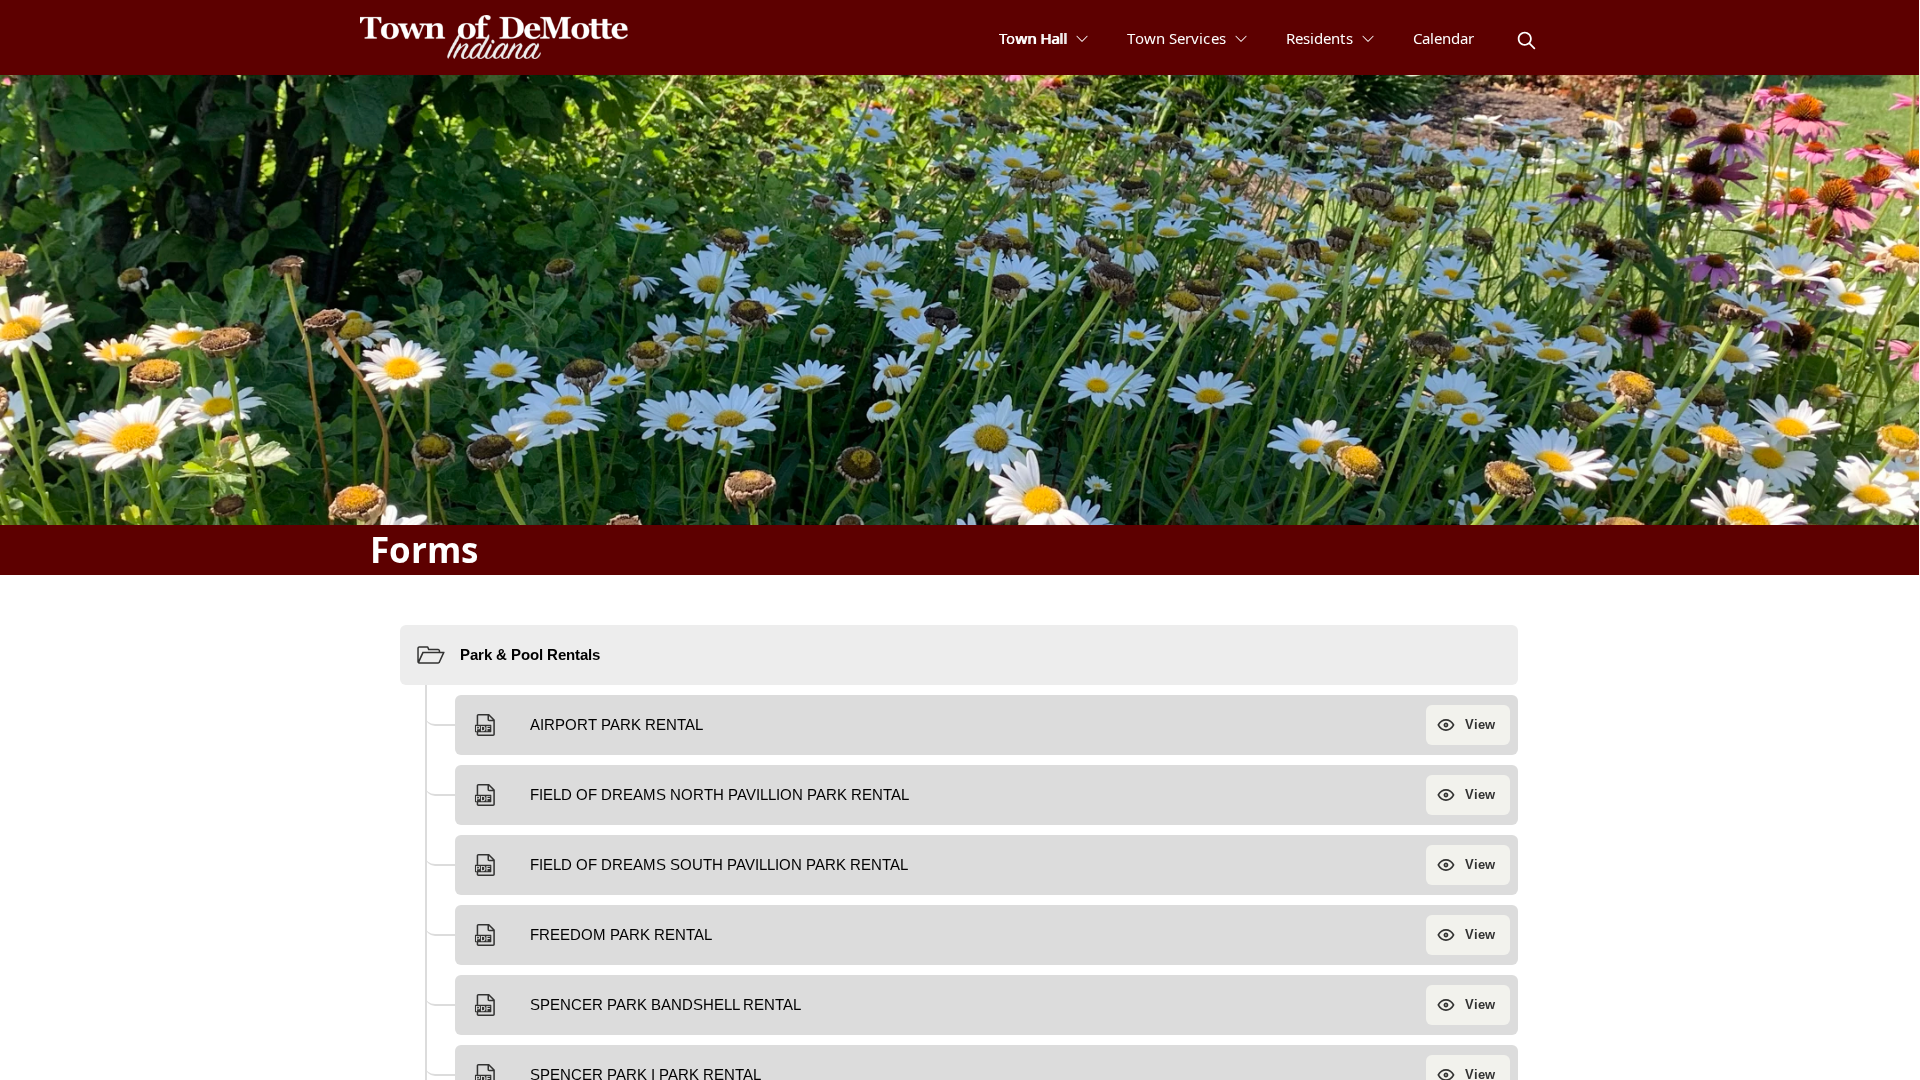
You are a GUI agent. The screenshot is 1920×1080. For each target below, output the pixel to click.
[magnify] (1526, 40)
